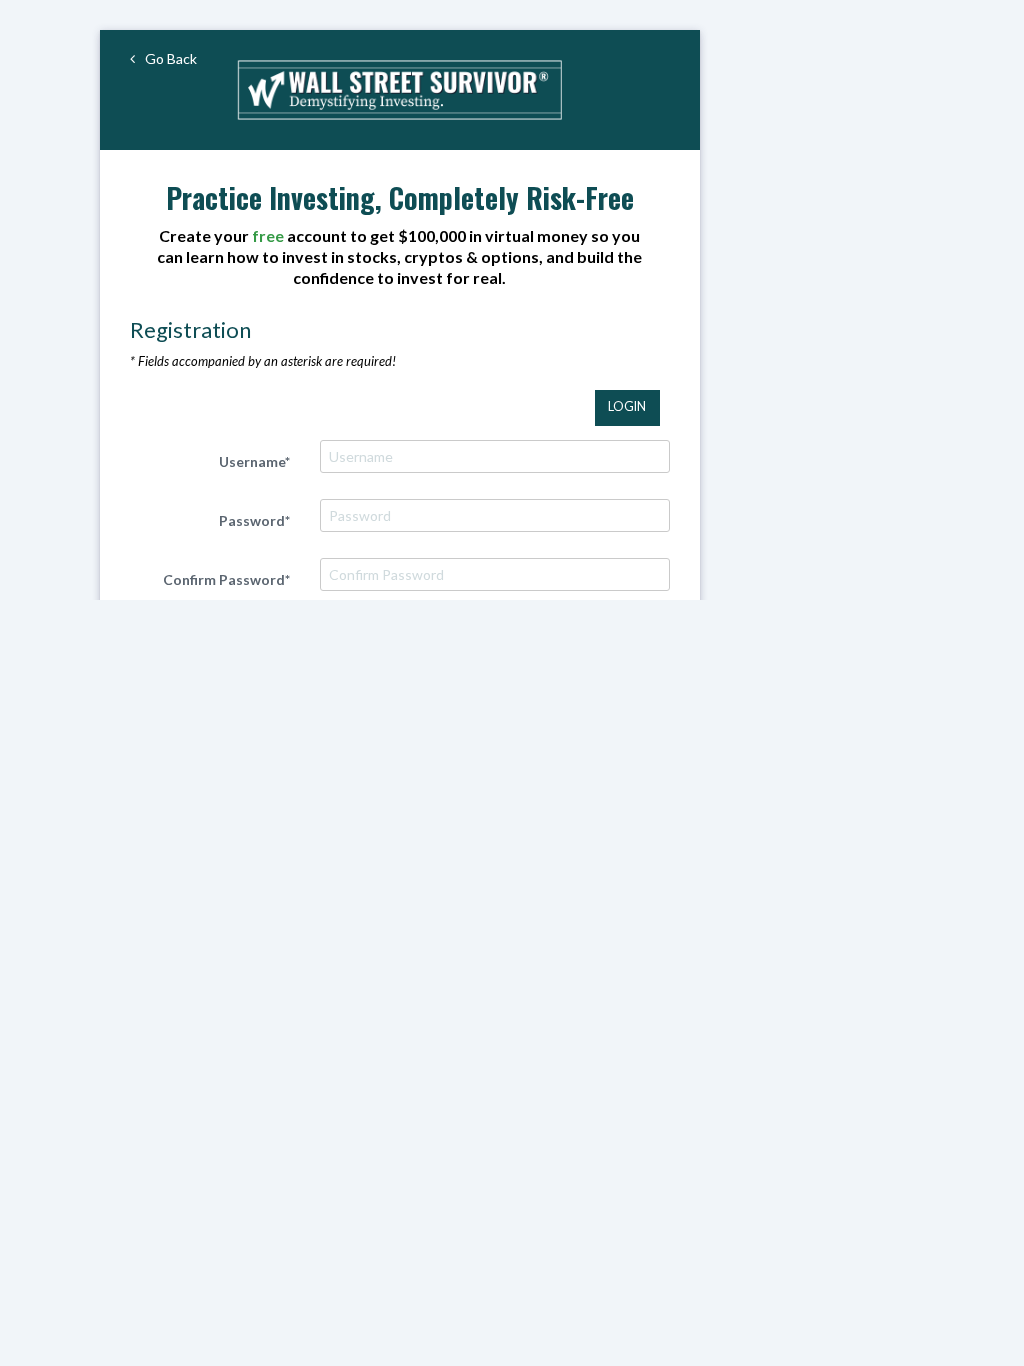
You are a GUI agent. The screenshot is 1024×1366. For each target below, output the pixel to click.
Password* (254, 520)
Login (627, 406)
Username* (254, 461)
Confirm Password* (226, 579)
